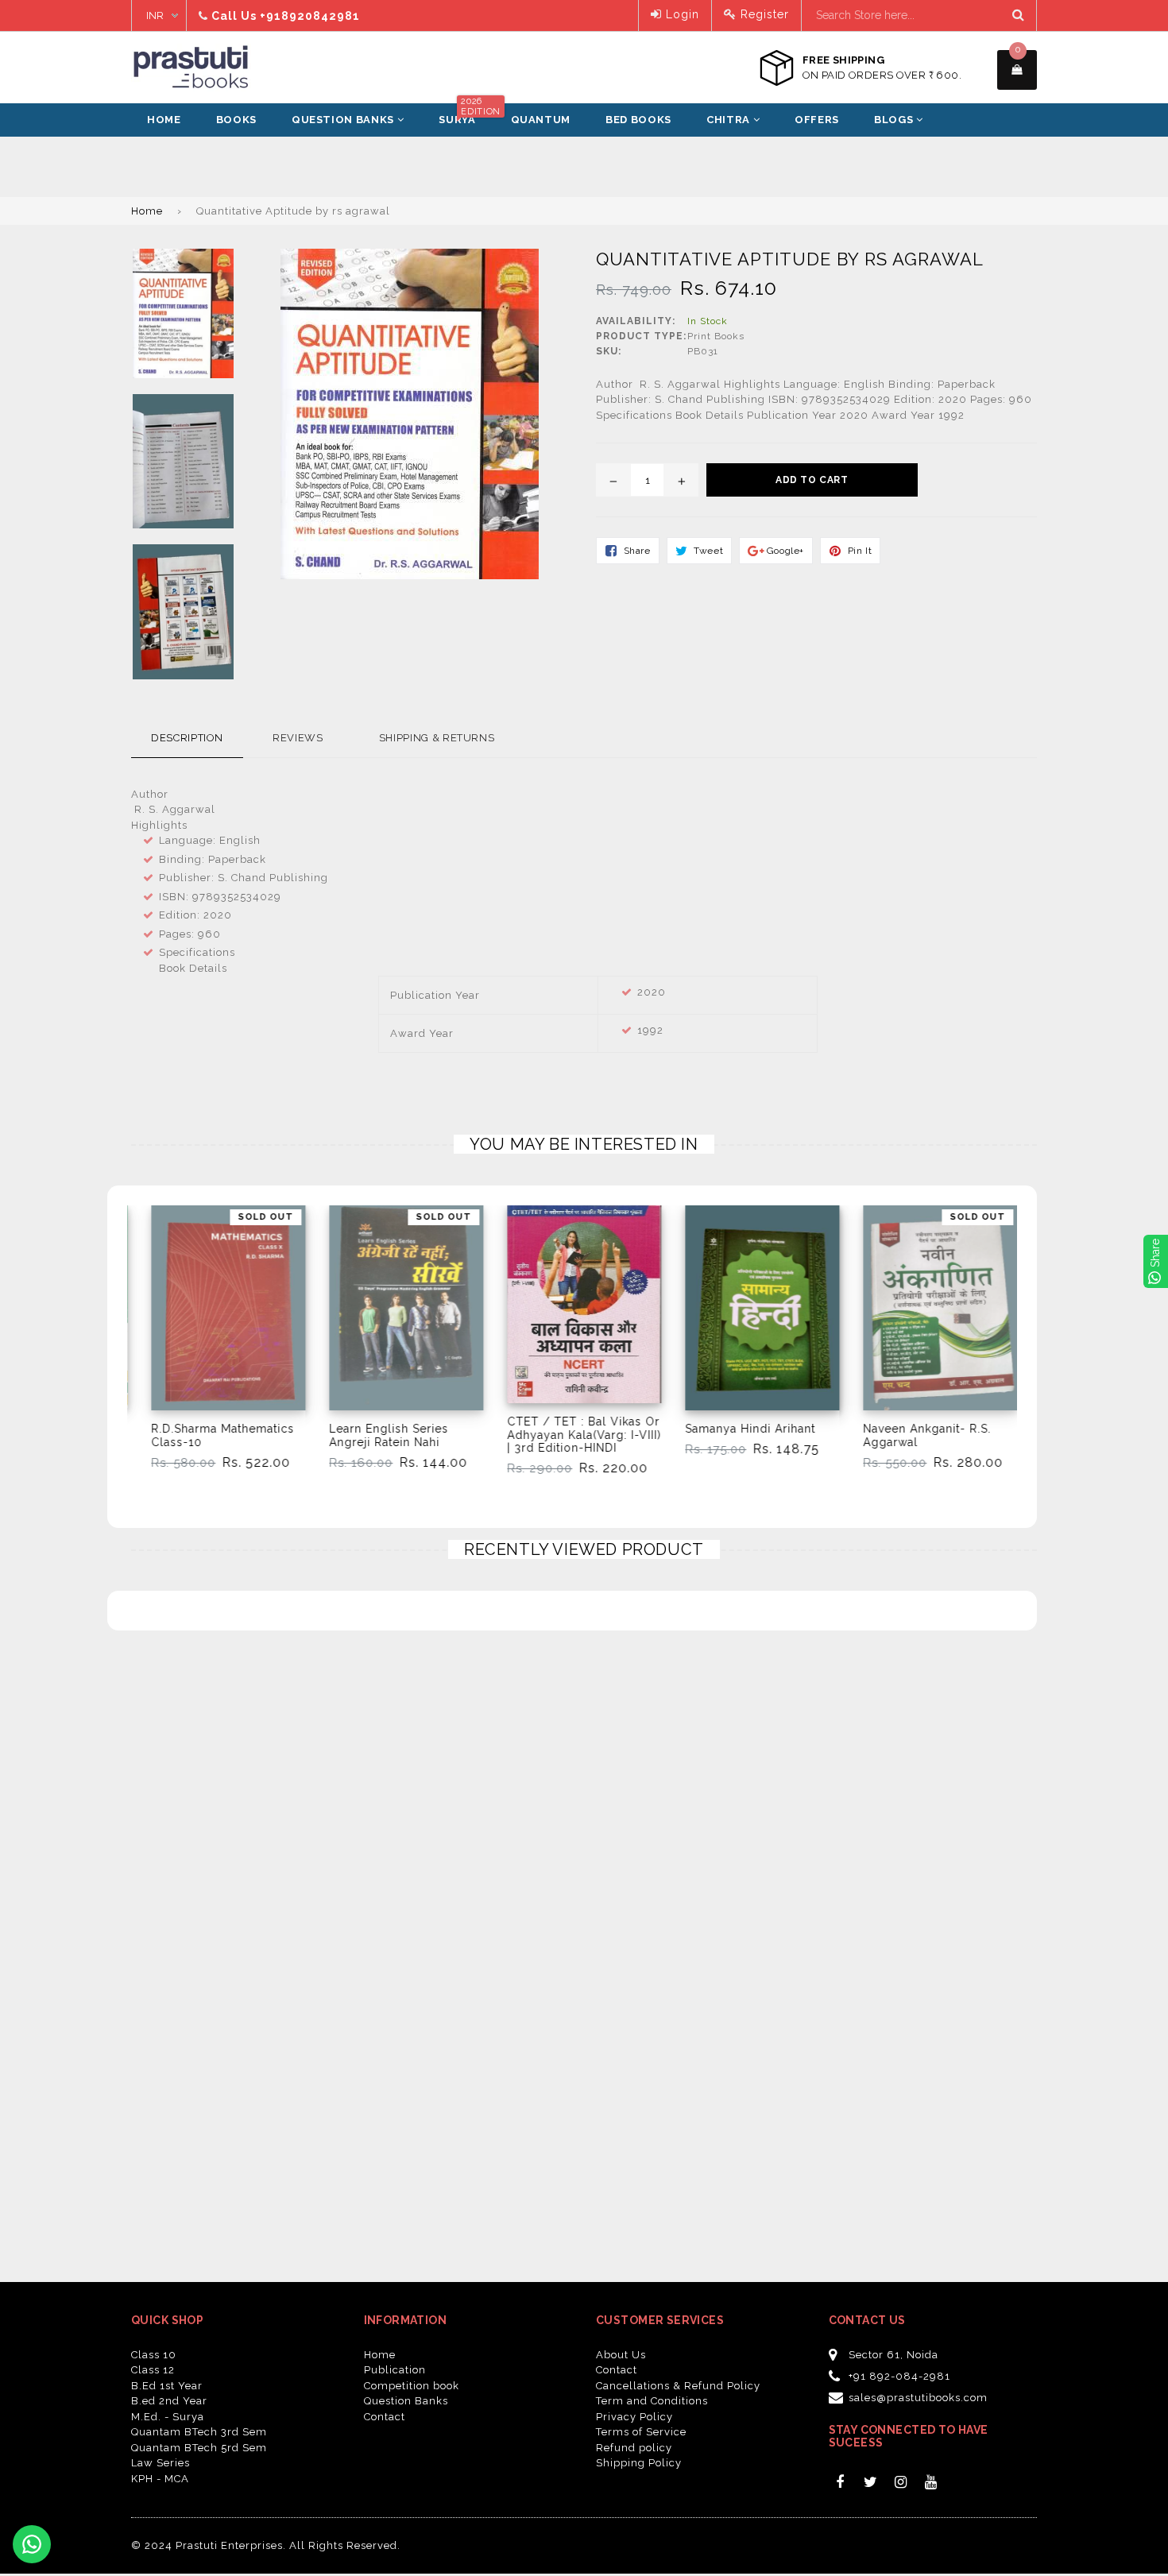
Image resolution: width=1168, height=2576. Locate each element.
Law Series (161, 2463)
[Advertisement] (119, 176)
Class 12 (153, 2370)
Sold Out (265, 1217)
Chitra (730, 120)
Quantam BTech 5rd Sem (199, 2448)
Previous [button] (109, 1323)
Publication (395, 2370)
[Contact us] (32, 2544)
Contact (385, 2417)
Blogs (895, 120)
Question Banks (344, 120)
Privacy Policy (634, 2417)
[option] (216, 1345)
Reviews (298, 738)
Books (236, 120)
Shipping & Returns (437, 738)
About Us (621, 2355)
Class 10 (154, 2355)
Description (187, 738)
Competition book (412, 2386)
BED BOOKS (638, 120)
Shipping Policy (639, 2463)
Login (681, 14)
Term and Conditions (652, 2401)
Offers (817, 120)
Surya (465, 114)
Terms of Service (641, 2432)
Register (763, 14)
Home (164, 120)
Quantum (541, 120)
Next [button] (1059, 1323)
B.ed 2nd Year (169, 2401)
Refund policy (634, 2448)
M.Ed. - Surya (168, 2417)
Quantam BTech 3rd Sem (199, 2432)
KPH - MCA (160, 2479)
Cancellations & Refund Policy (678, 2386)
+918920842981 (310, 16)
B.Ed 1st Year (167, 2386)
